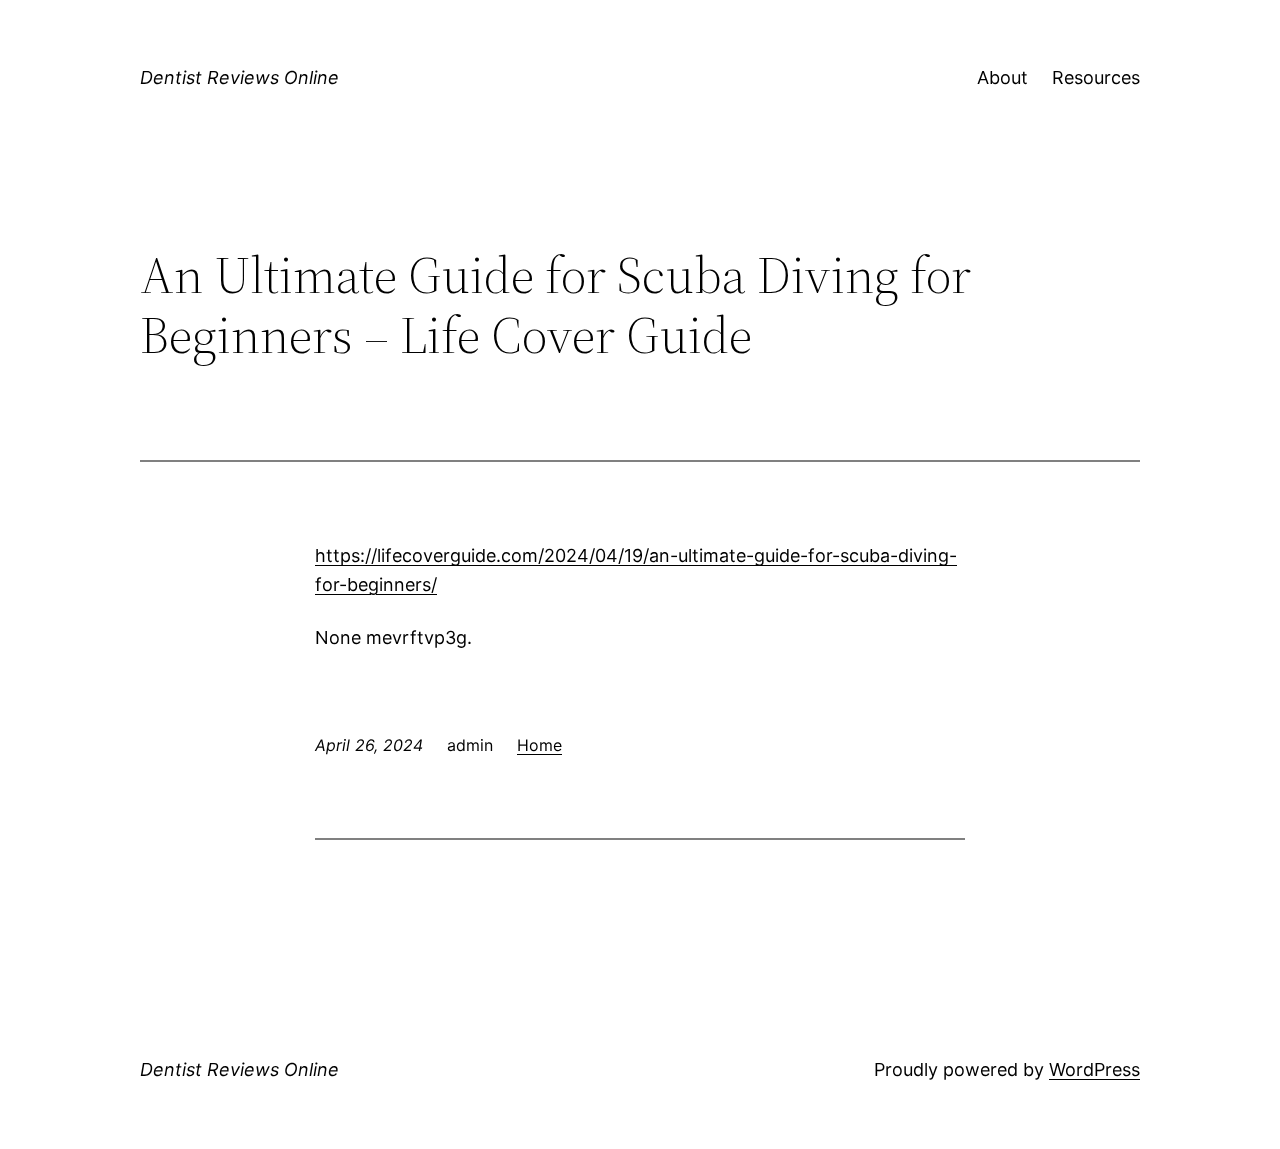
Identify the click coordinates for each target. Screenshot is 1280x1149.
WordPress (1094, 1069)
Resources (1096, 77)
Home (539, 745)
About (1002, 77)
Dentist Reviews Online (239, 77)
